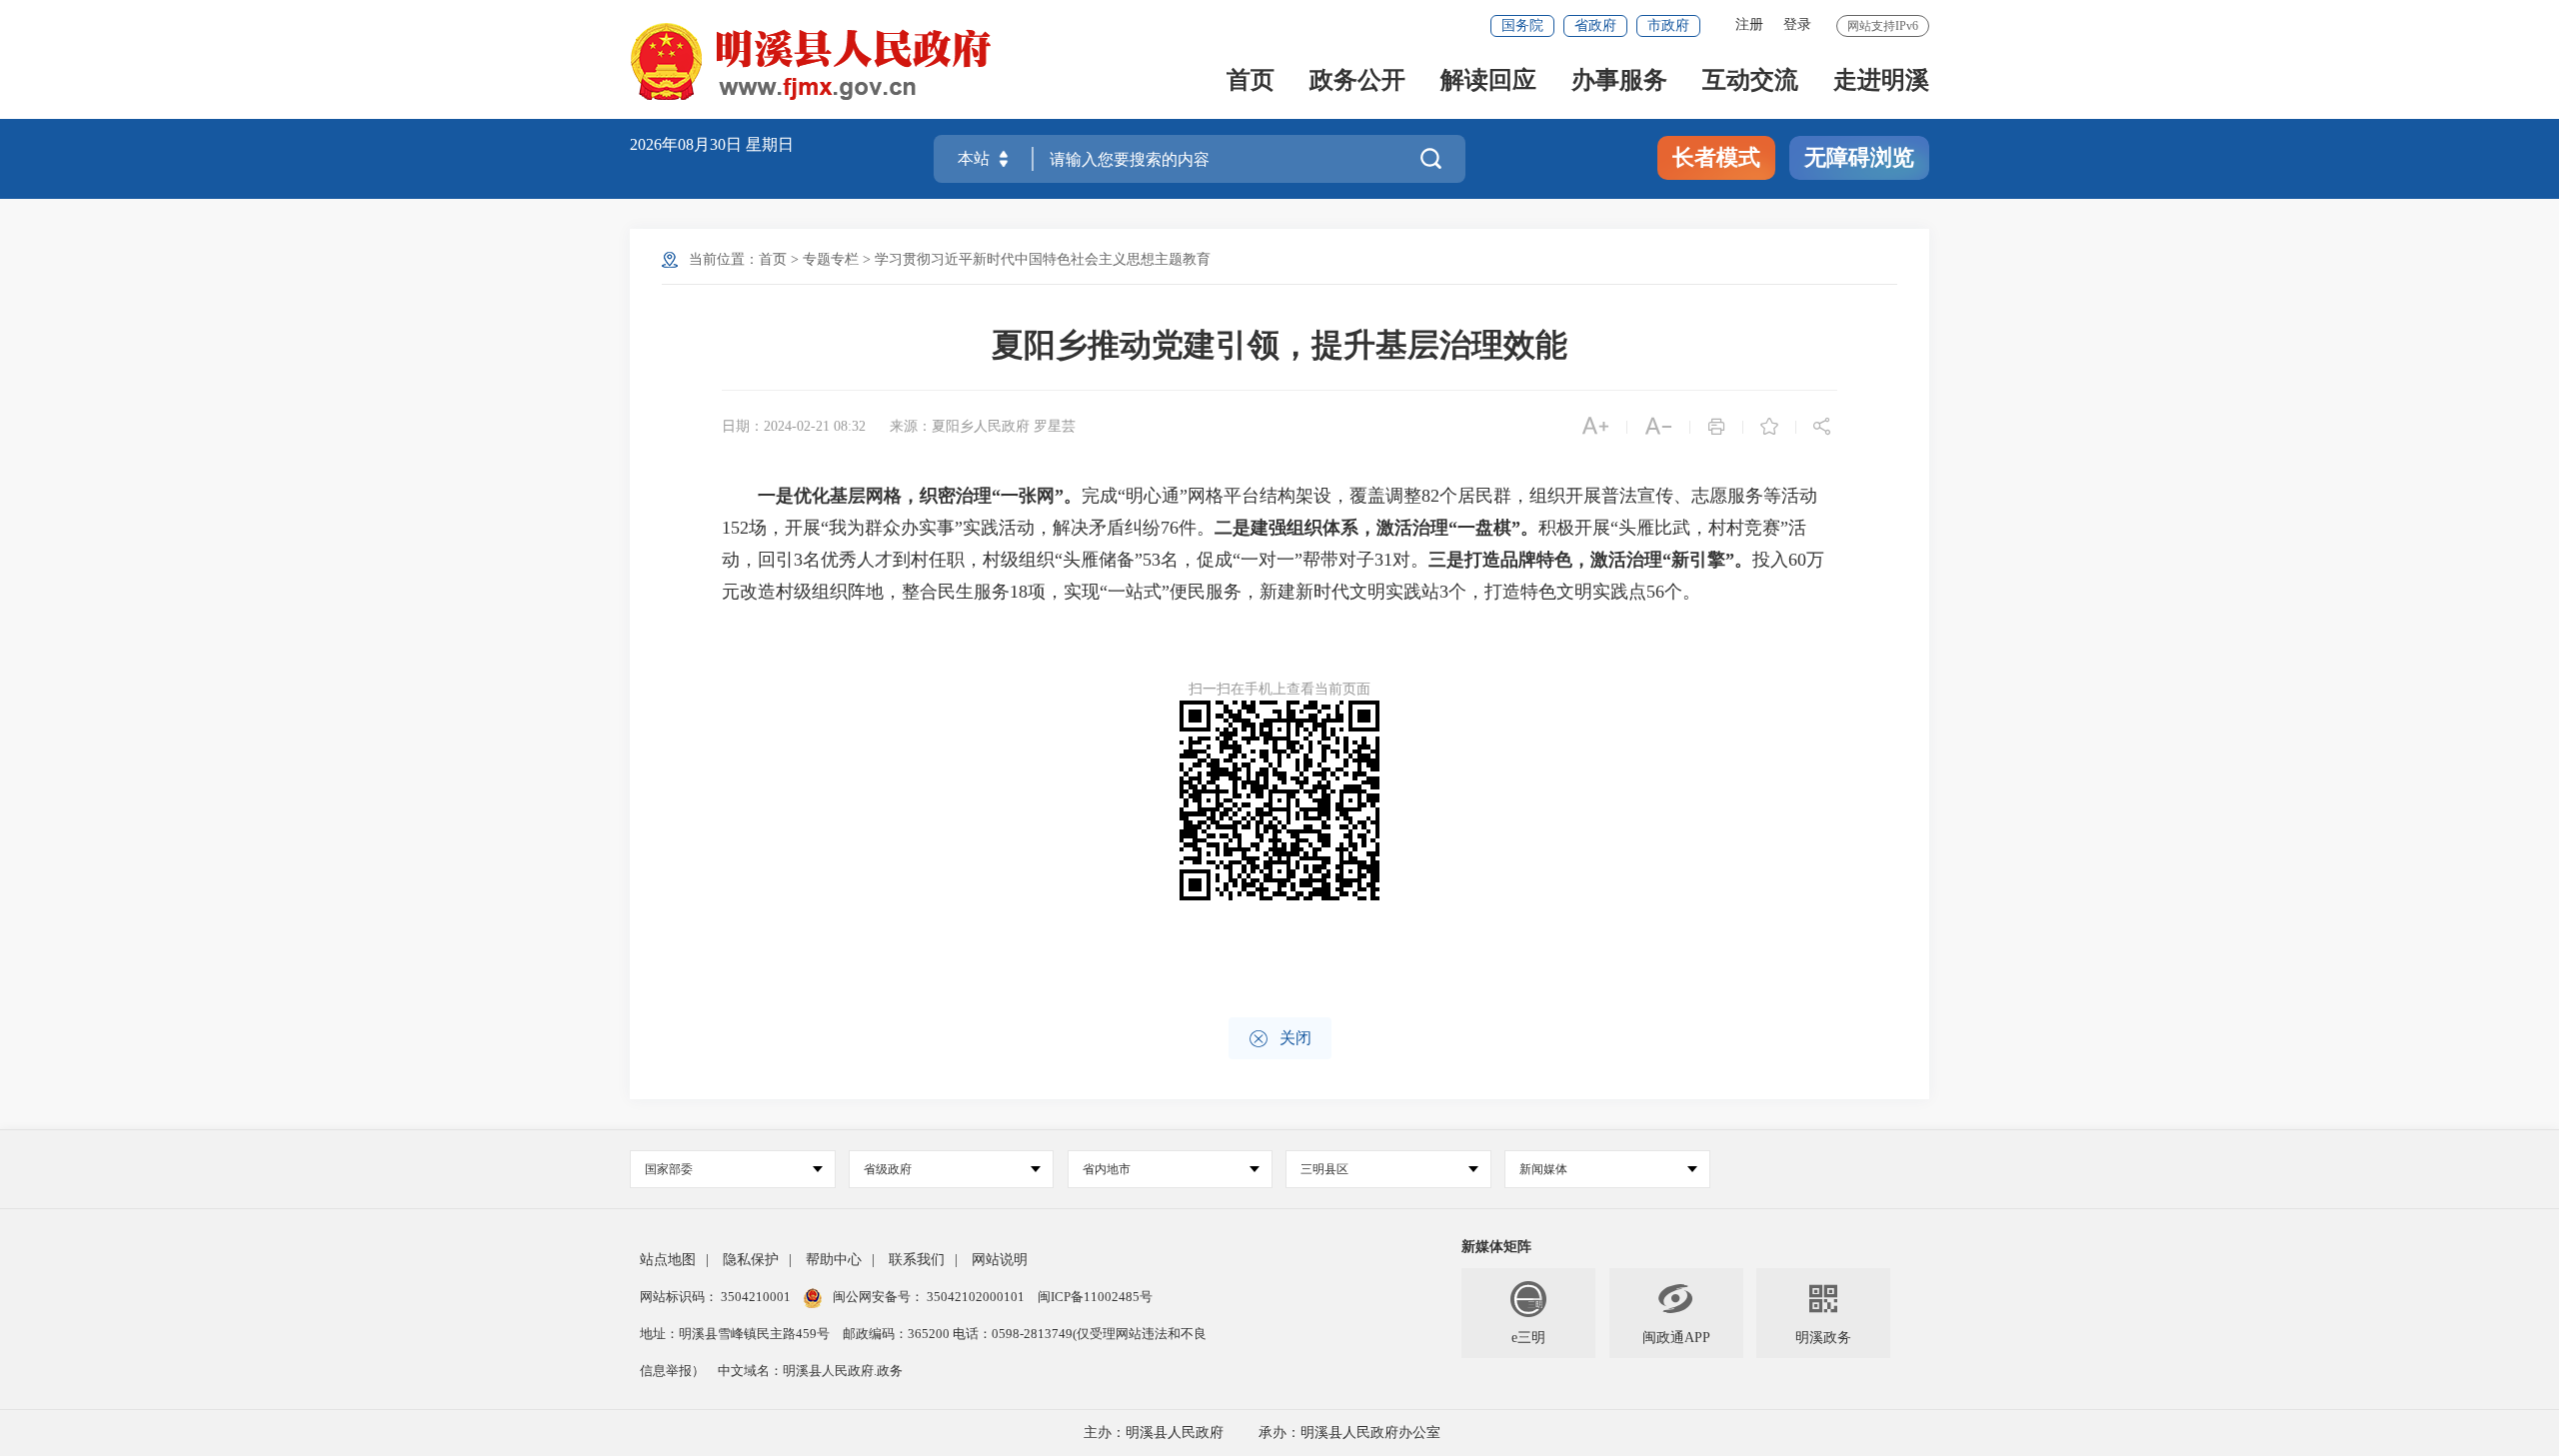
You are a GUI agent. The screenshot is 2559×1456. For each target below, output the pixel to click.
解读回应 (1488, 81)
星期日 (770, 144)
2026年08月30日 (688, 144)
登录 (1797, 24)
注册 (1749, 24)
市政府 (1668, 25)
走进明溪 (1881, 81)
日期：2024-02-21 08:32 (794, 426)
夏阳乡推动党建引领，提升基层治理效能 (1279, 345)
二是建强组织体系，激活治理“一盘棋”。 (1376, 528)
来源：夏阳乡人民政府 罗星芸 (983, 426)
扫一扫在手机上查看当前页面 (1279, 689)
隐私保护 (751, 1260)
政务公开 (1357, 81)
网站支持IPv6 (1883, 26)
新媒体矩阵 (1496, 1247)
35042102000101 (976, 1297)
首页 (1251, 81)
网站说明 (1000, 1260)
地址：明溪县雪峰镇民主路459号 (736, 1334)
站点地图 (668, 1260)
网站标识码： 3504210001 (717, 1297)
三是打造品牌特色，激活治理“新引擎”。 (1590, 560)
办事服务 (1619, 81)
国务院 (1522, 25)
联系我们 (917, 1260)
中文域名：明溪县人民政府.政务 (810, 1371)
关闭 (1280, 1039)
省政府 (1595, 25)
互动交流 (1750, 81)
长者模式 (1716, 157)
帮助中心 (834, 1260)
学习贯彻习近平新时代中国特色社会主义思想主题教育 (1043, 259)
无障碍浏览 (1859, 157)
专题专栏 (831, 259)
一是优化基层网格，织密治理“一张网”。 (920, 496)
